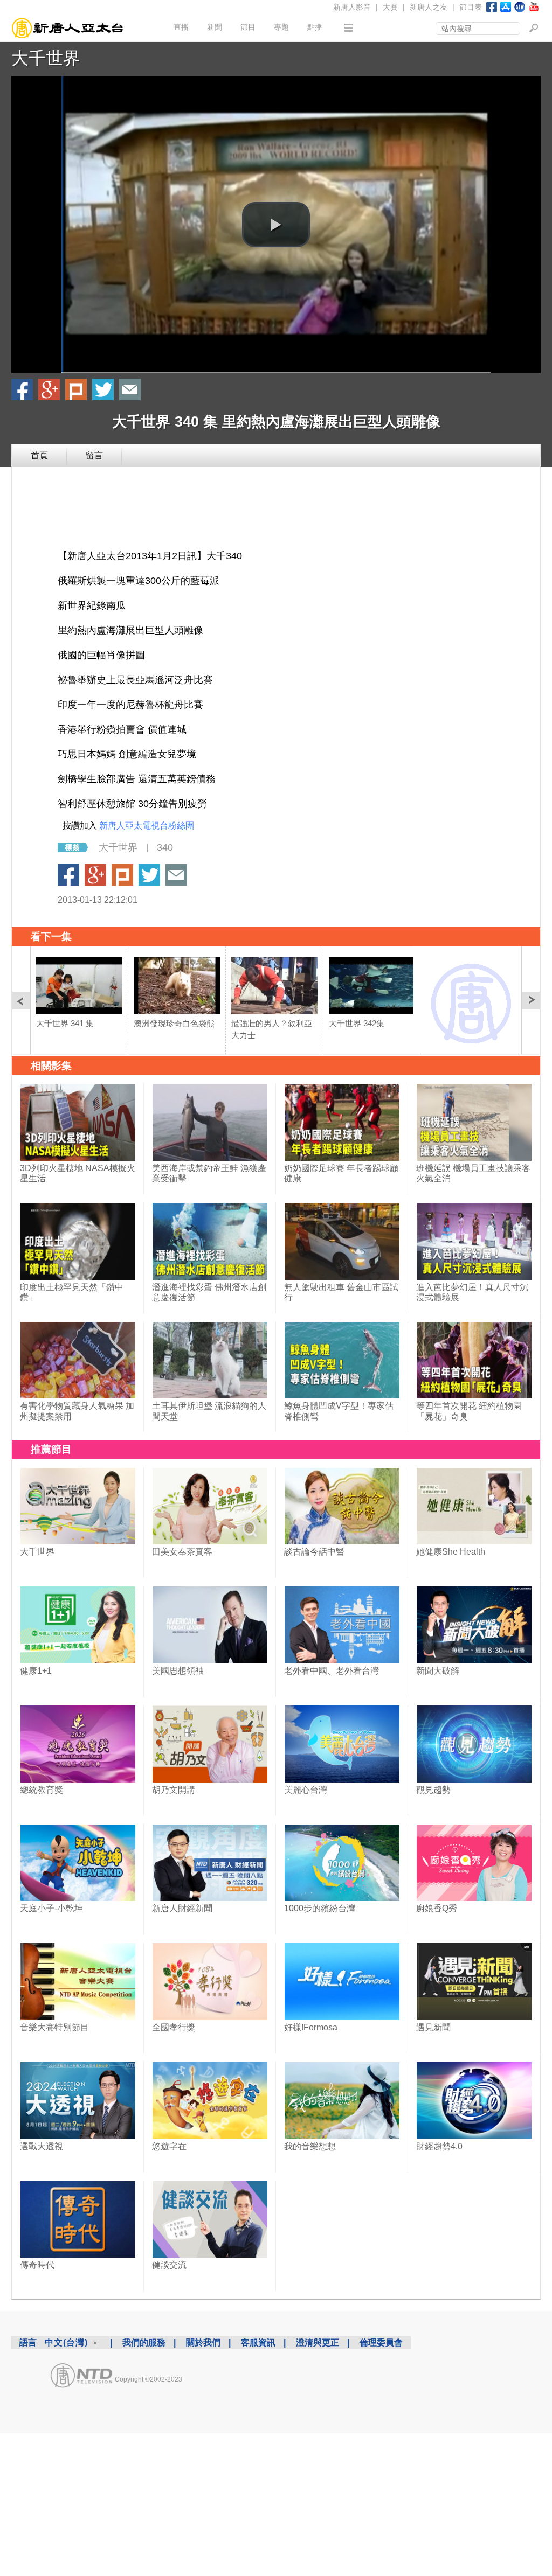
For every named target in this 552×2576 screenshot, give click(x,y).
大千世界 (46, 58)
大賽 (390, 7)
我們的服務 (144, 2342)
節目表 (471, 7)
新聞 (215, 27)
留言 (94, 455)
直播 (181, 27)
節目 (248, 27)
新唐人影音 (352, 7)
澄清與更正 (318, 2342)
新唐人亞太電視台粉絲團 (147, 826)
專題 (281, 27)
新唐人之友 (429, 7)
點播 (315, 27)
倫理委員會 (381, 2342)
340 (165, 847)
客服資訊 (258, 2342)
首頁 (39, 455)
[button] (276, 225)
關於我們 (203, 2342)
